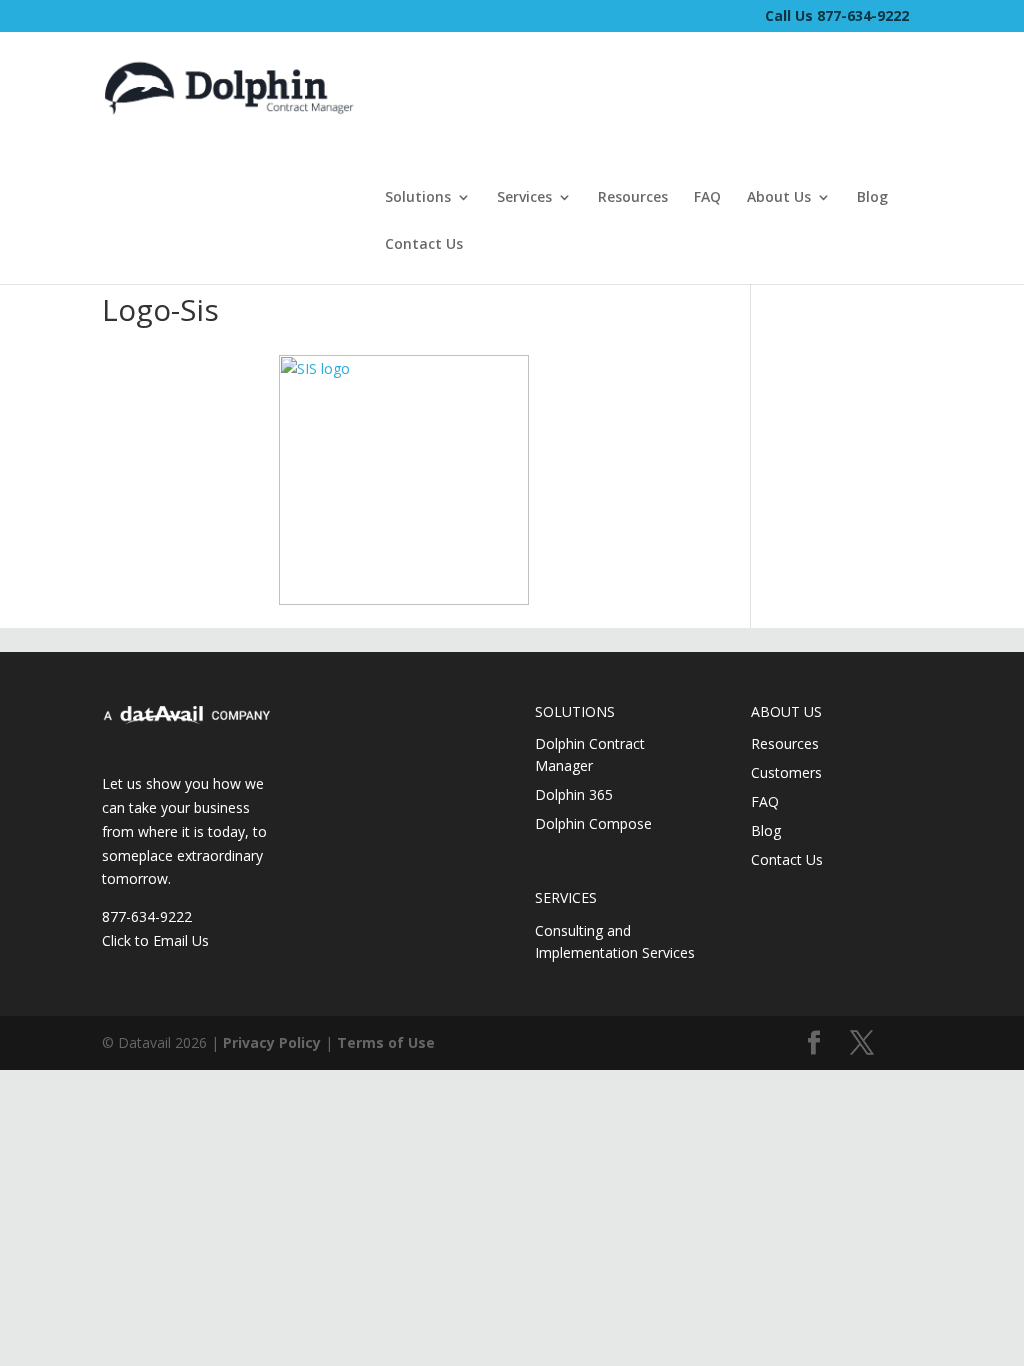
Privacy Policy (272, 1042)
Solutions (418, 198)
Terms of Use (386, 1042)
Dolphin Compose (593, 823)
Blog (872, 198)
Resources (633, 198)
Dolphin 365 (574, 794)
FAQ (707, 198)
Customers (786, 772)
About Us (779, 198)
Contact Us (424, 245)
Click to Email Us (155, 940)
